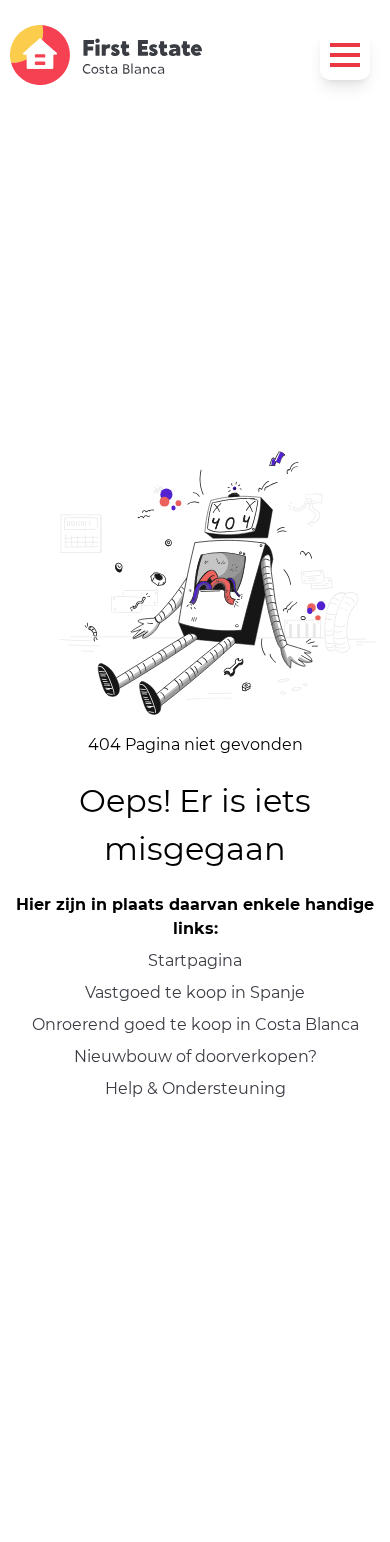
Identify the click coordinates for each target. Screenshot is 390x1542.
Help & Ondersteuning (195, 1088)
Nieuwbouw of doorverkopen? (195, 1056)
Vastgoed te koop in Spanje (195, 992)
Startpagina (195, 960)
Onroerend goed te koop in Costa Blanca (195, 1024)
